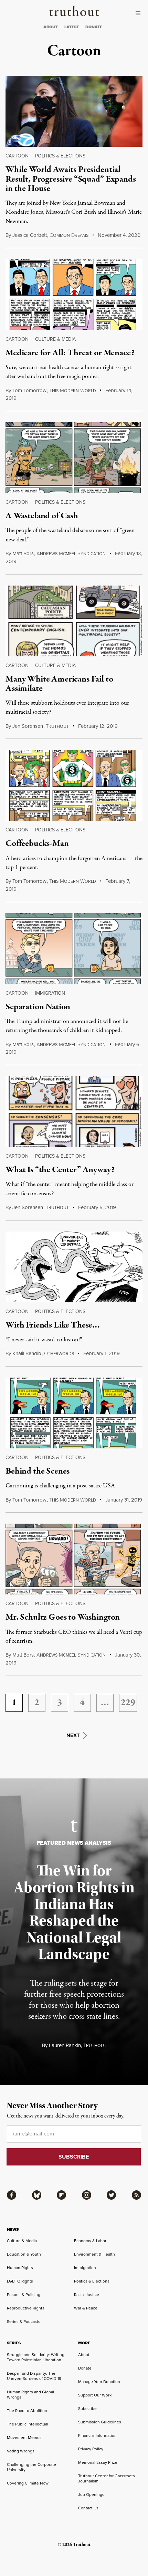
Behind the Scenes (38, 1471)
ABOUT (51, 27)
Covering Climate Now (28, 2483)
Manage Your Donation (99, 2382)
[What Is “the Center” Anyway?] (74, 1112)
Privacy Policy (91, 2449)
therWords (59, 1354)
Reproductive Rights (26, 2308)
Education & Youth (24, 2254)
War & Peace (86, 2308)
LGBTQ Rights (20, 2281)
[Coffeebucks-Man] (74, 785)
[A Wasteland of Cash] (74, 458)
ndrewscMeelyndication (71, 554)
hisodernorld (73, 391)
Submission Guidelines (100, 2422)
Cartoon (17, 156)
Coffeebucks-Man (37, 843)
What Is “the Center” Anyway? (60, 1170)
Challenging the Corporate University (31, 2467)
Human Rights (20, 2268)
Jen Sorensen (28, 726)
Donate (85, 2368)
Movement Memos (24, 2438)
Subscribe (87, 2409)
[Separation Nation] (74, 949)
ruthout (57, 726)
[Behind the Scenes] (74, 1413)
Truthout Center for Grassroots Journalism (107, 2478)
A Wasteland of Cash (42, 516)
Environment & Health (94, 2254)
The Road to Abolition (27, 2411)
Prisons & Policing (24, 2295)
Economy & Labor (90, 2241)
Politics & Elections (60, 156)
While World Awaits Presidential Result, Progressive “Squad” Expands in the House (71, 179)
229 (128, 1703)
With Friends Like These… (53, 1325)
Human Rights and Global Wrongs (30, 2395)
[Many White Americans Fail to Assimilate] (74, 621)
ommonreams (69, 235)
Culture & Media (55, 339)
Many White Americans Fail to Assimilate (59, 684)
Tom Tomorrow (29, 390)
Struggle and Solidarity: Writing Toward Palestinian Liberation (36, 2357)
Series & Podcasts (24, 2322)
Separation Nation (38, 1007)
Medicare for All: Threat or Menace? (70, 353)
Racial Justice (87, 2295)
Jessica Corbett (30, 235)
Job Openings (91, 2495)
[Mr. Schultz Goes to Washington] (74, 1559)
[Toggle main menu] (140, 13)
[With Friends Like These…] (74, 1267)
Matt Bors (23, 553)
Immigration (50, 993)
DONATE (94, 27)
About (84, 2355)
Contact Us (88, 2508)
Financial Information (97, 2435)
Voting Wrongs (21, 2451)
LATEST (72, 27)
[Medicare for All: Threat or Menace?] (74, 295)
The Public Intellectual (28, 2424)
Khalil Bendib (27, 1353)
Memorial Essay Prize (98, 2462)
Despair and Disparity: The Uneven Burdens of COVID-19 (34, 2376)
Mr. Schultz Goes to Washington (63, 1617)
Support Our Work (95, 2395)
